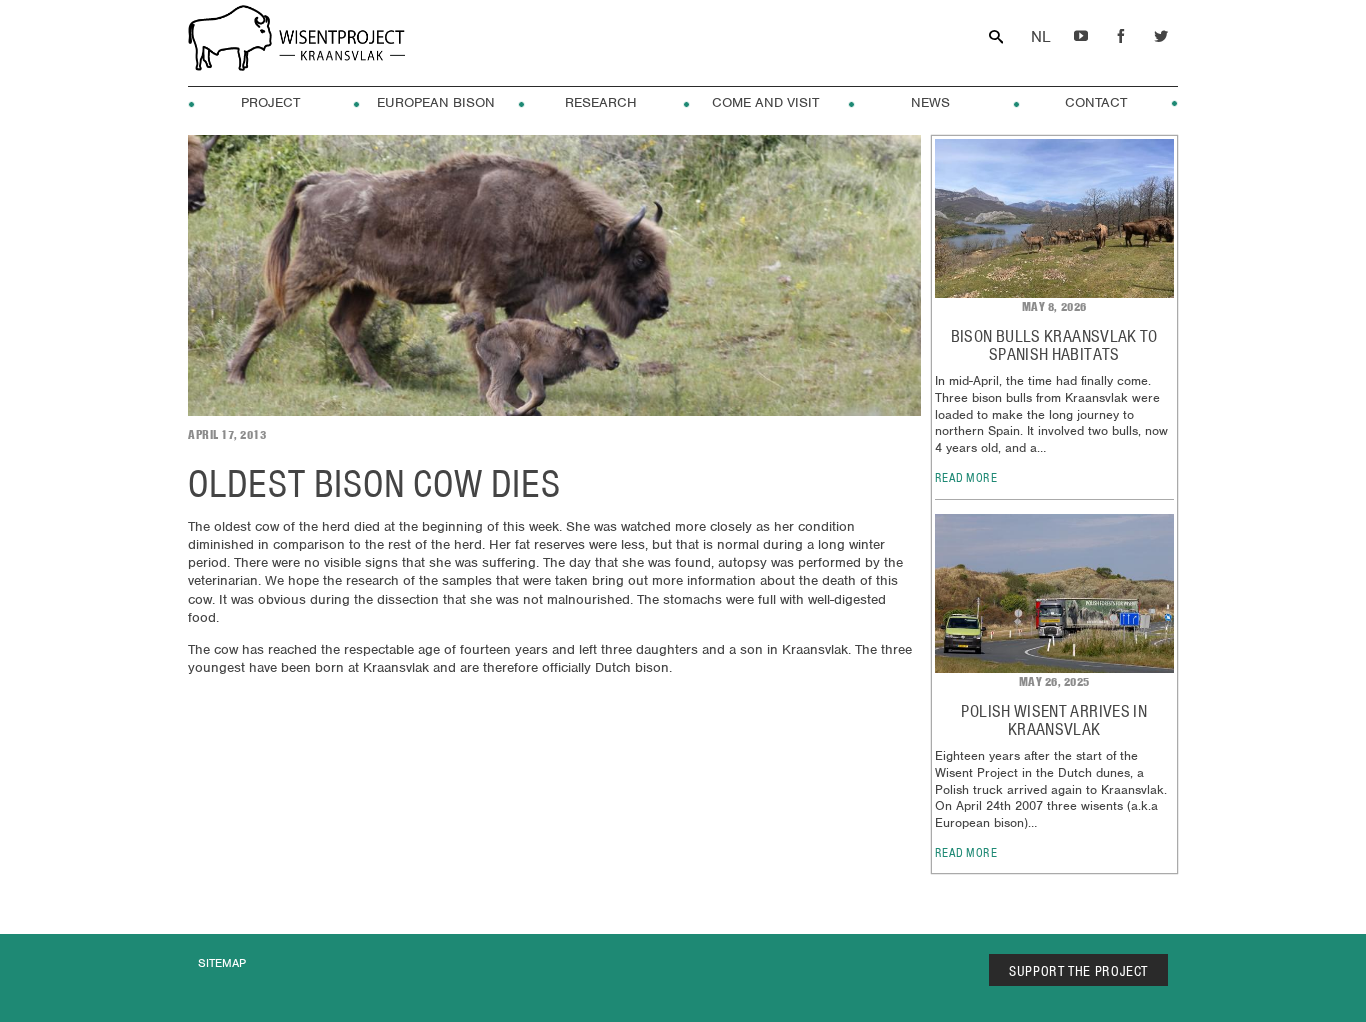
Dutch (1040, 37)
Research (601, 103)
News (930, 103)
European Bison (436, 103)
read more (966, 477)
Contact (1096, 103)
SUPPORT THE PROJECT (1078, 971)
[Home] (296, 40)
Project (270, 103)
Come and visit (765, 103)
